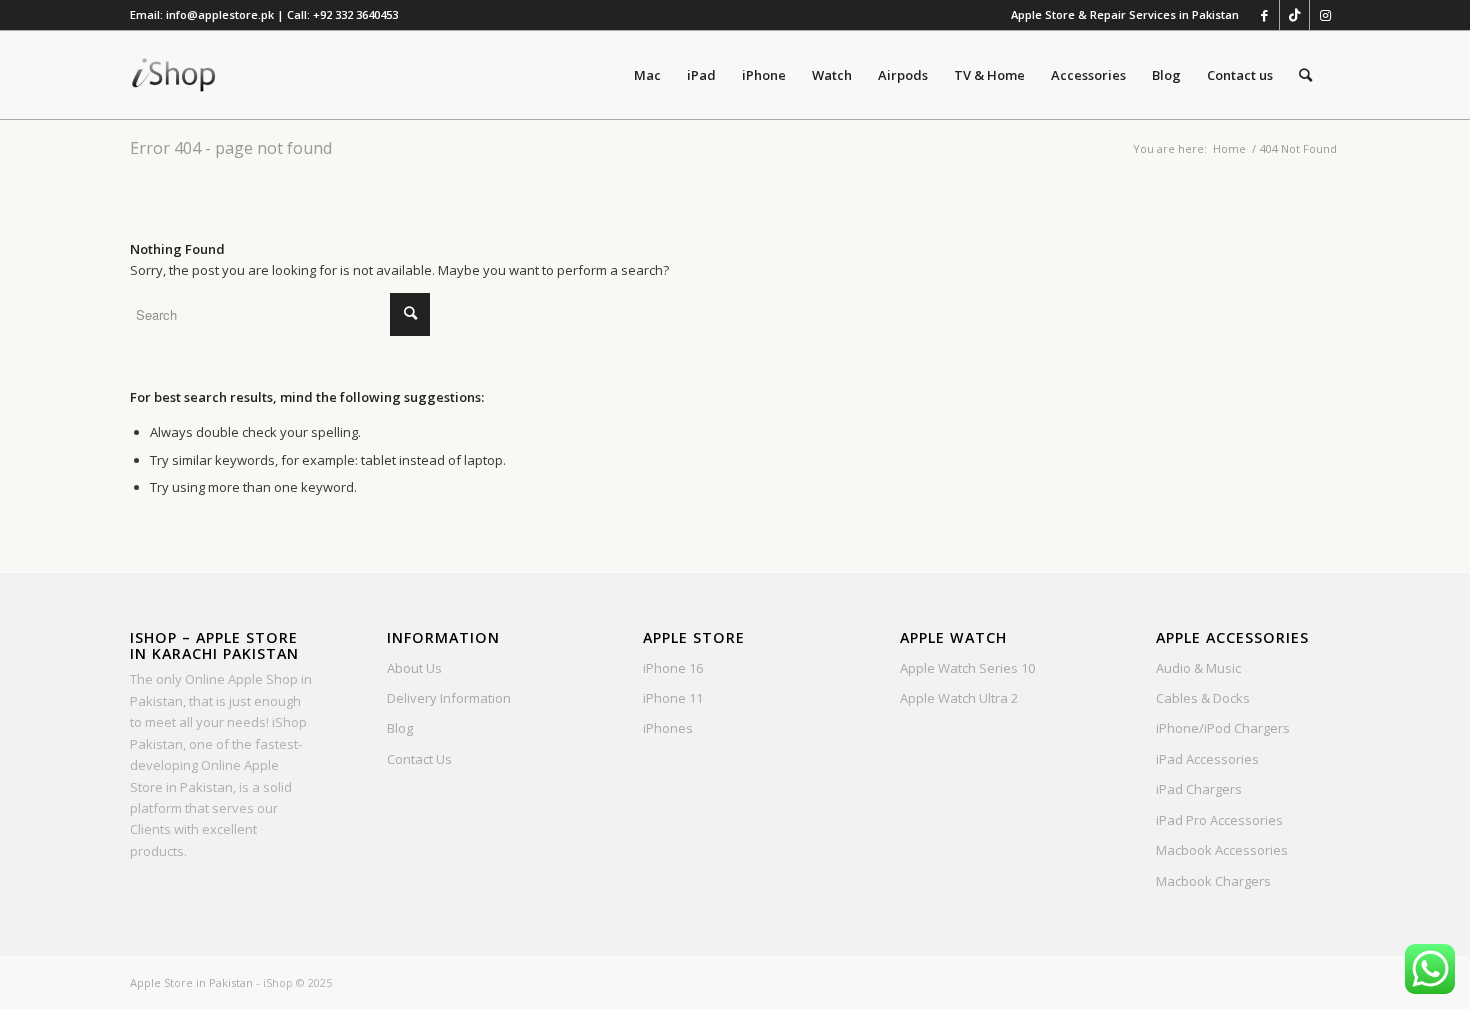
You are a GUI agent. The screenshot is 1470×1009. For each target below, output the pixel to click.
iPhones (668, 728)
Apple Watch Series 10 (967, 668)
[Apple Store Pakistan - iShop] (174, 75)
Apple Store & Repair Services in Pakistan (1125, 14)
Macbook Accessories (1222, 850)
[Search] (1305, 75)
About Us (414, 668)
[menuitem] (1120, 15)
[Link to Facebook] (1264, 15)
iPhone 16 (673, 668)
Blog (400, 728)
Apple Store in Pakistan (191, 982)
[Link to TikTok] (1294, 15)
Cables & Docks (1203, 698)
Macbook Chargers (1213, 881)
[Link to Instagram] (1325, 15)
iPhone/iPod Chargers (1223, 728)
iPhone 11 (673, 698)
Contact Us (419, 759)
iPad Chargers (1199, 789)
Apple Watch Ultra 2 (959, 698)
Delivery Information (449, 698)
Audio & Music (1198, 668)
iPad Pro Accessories (1219, 820)
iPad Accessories (1207, 759)
